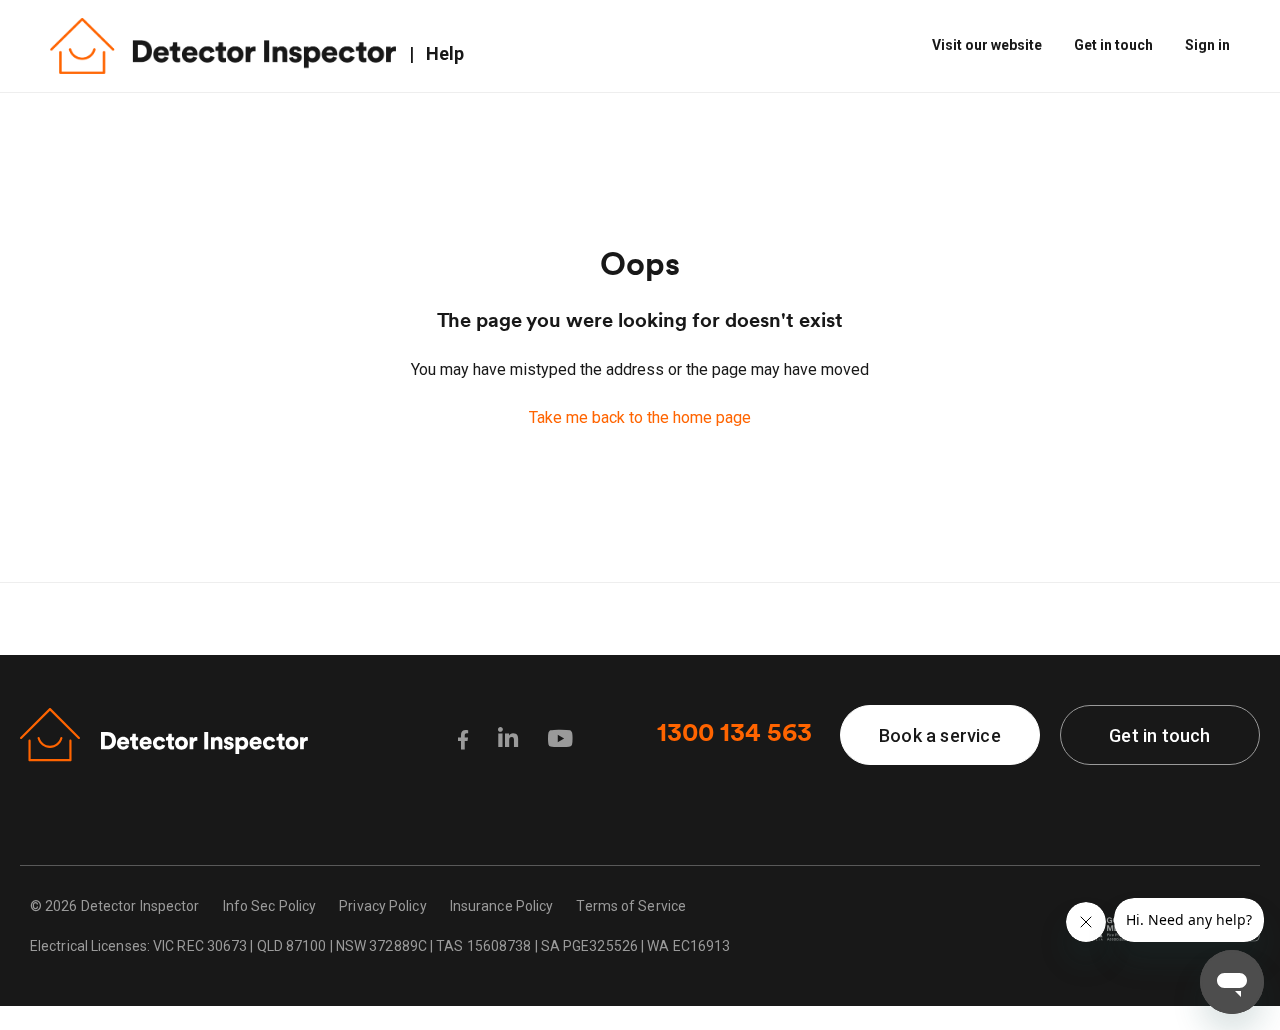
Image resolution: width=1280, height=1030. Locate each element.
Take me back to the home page (640, 417)
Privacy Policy (382, 906)
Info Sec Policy (270, 906)
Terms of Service (631, 906)
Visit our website (987, 45)
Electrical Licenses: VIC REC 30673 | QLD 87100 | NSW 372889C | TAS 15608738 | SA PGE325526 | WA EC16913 (380, 946)
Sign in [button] (1207, 45)
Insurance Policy (502, 906)
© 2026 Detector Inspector (115, 906)
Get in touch (1113, 45)
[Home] (223, 46)
